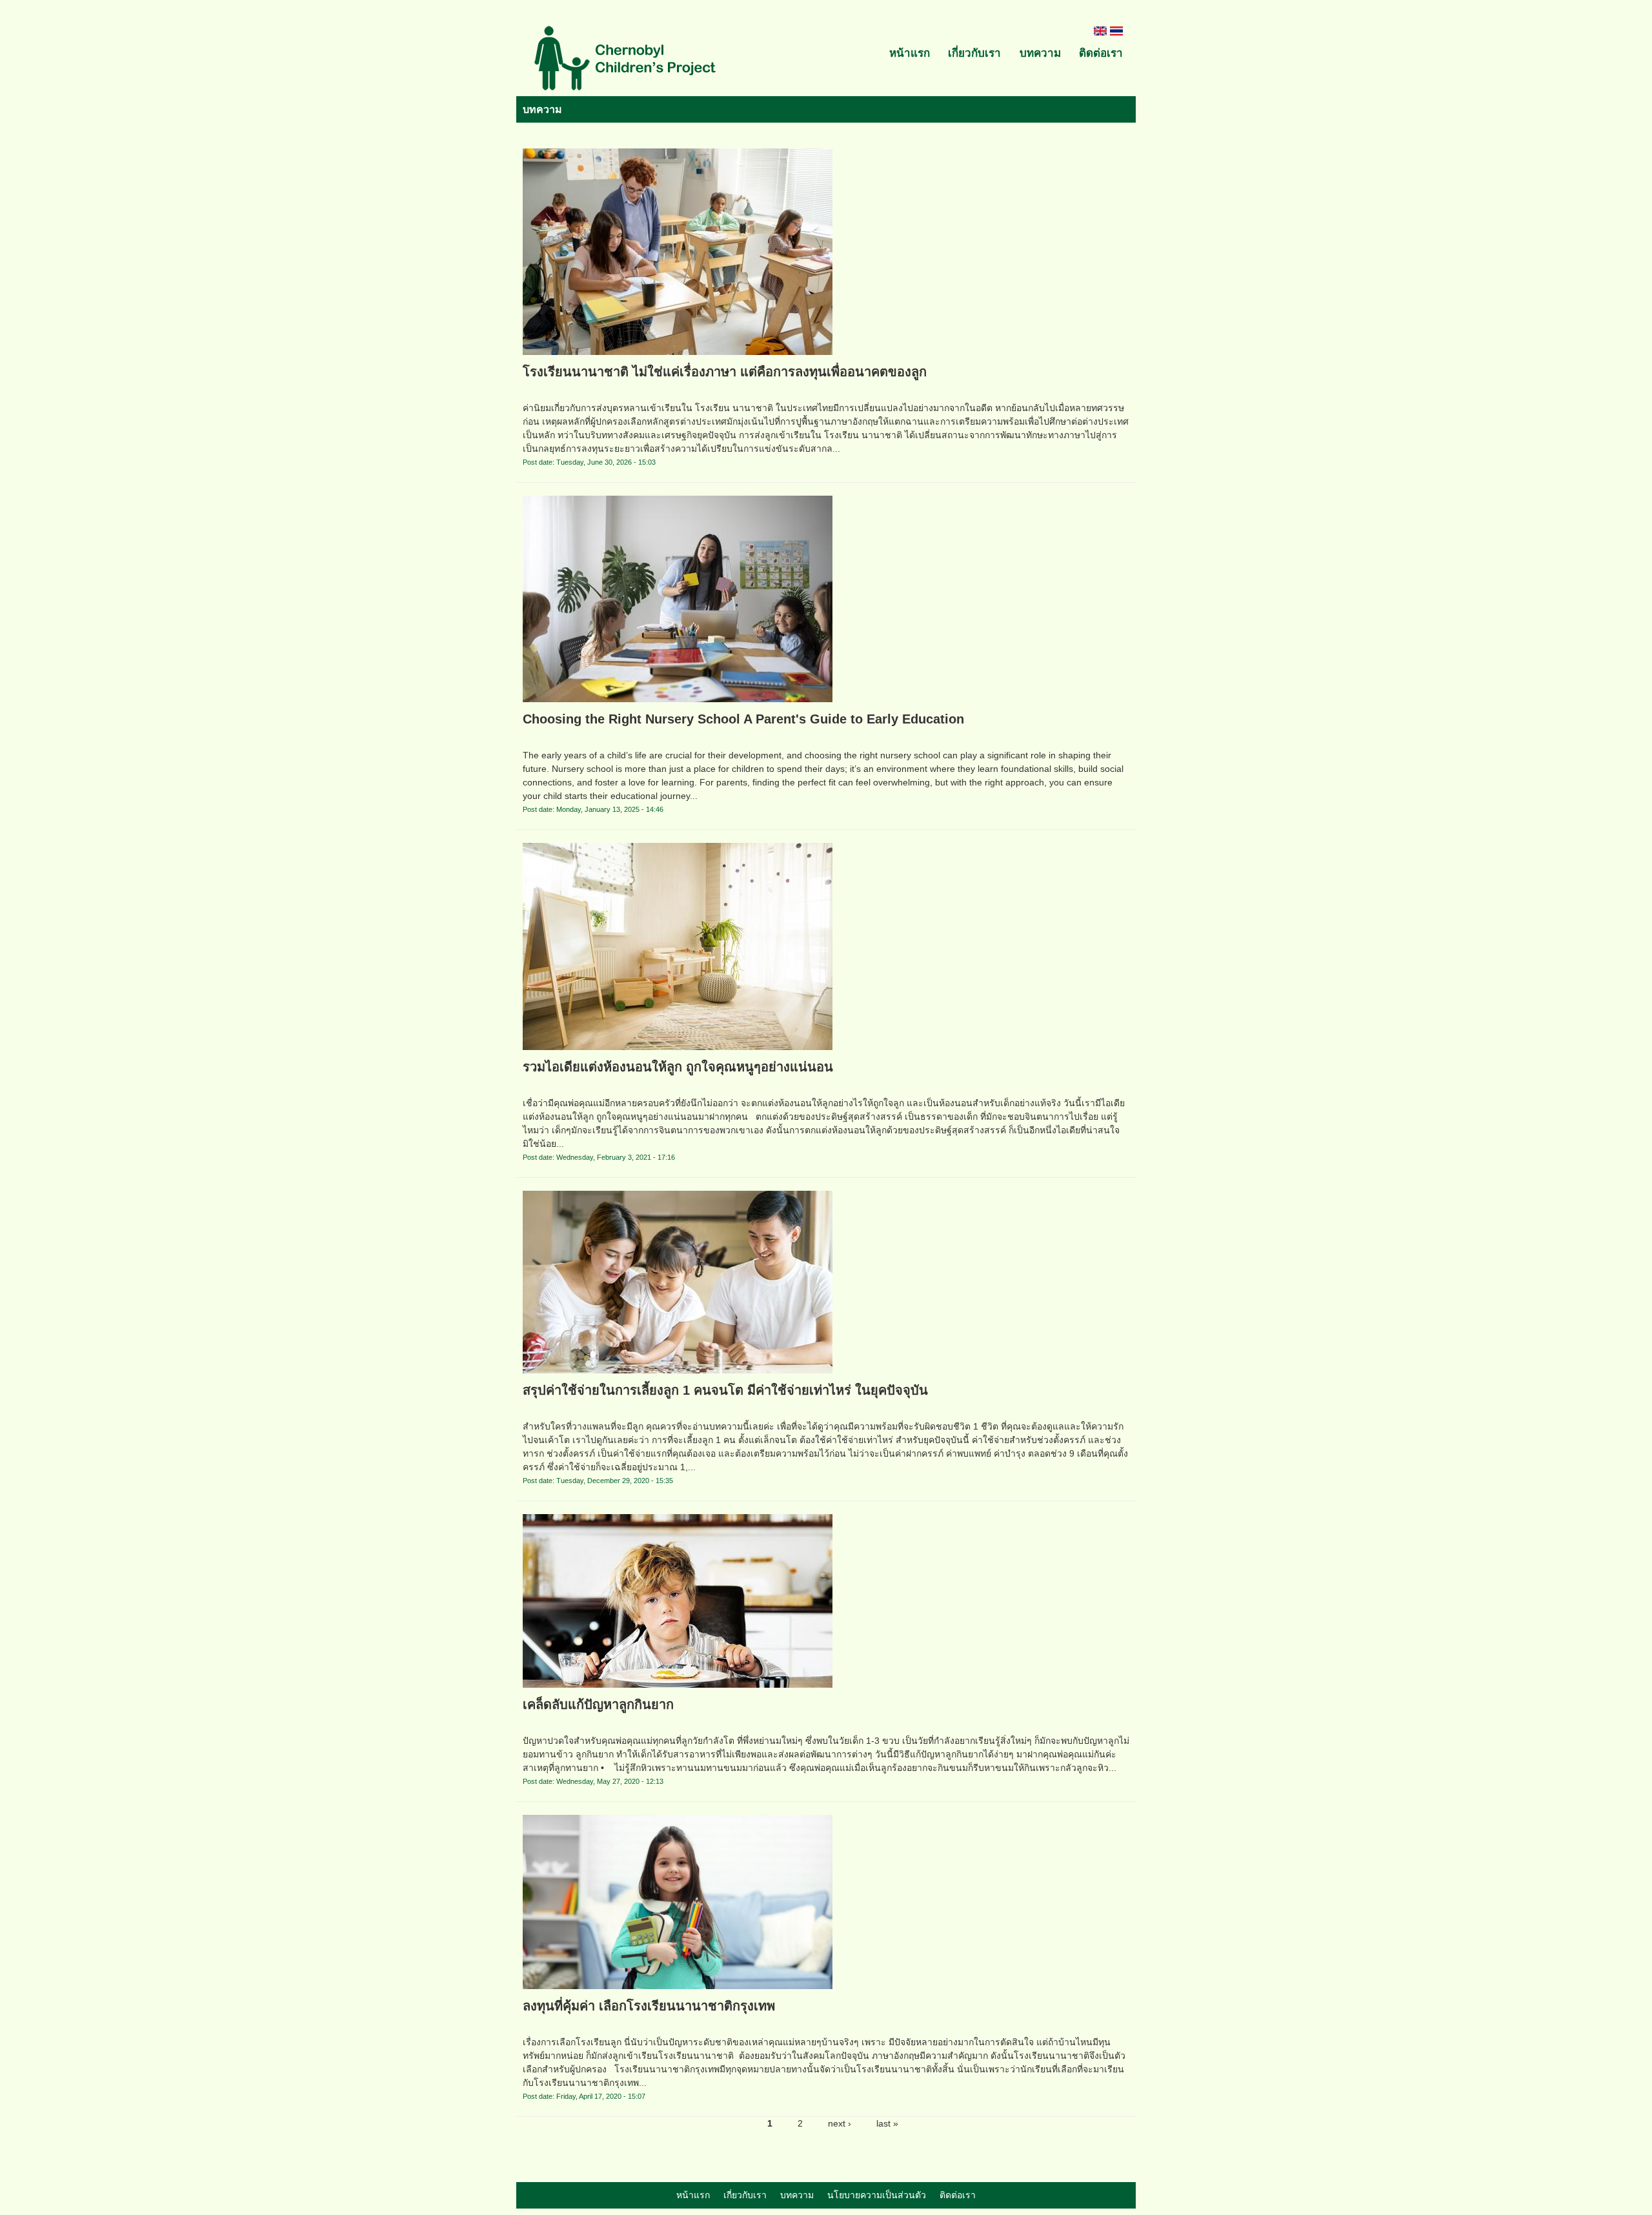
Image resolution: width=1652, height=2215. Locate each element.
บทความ (1040, 53)
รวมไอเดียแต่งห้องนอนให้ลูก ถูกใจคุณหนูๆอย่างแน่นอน (678, 1067)
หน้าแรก (910, 53)
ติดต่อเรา (1101, 53)
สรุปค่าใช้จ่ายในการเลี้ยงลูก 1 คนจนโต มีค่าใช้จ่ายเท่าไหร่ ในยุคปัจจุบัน (725, 1390)
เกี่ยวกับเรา (974, 53)
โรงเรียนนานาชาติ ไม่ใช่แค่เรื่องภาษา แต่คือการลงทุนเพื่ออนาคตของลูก (725, 372)
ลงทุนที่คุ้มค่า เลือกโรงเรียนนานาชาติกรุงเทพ (649, 2006)
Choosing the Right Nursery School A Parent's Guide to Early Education (743, 719)
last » (887, 2123)
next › (840, 2123)
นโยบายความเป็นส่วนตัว (877, 2195)
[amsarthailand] (626, 60)
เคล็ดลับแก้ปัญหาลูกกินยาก (598, 1704)
